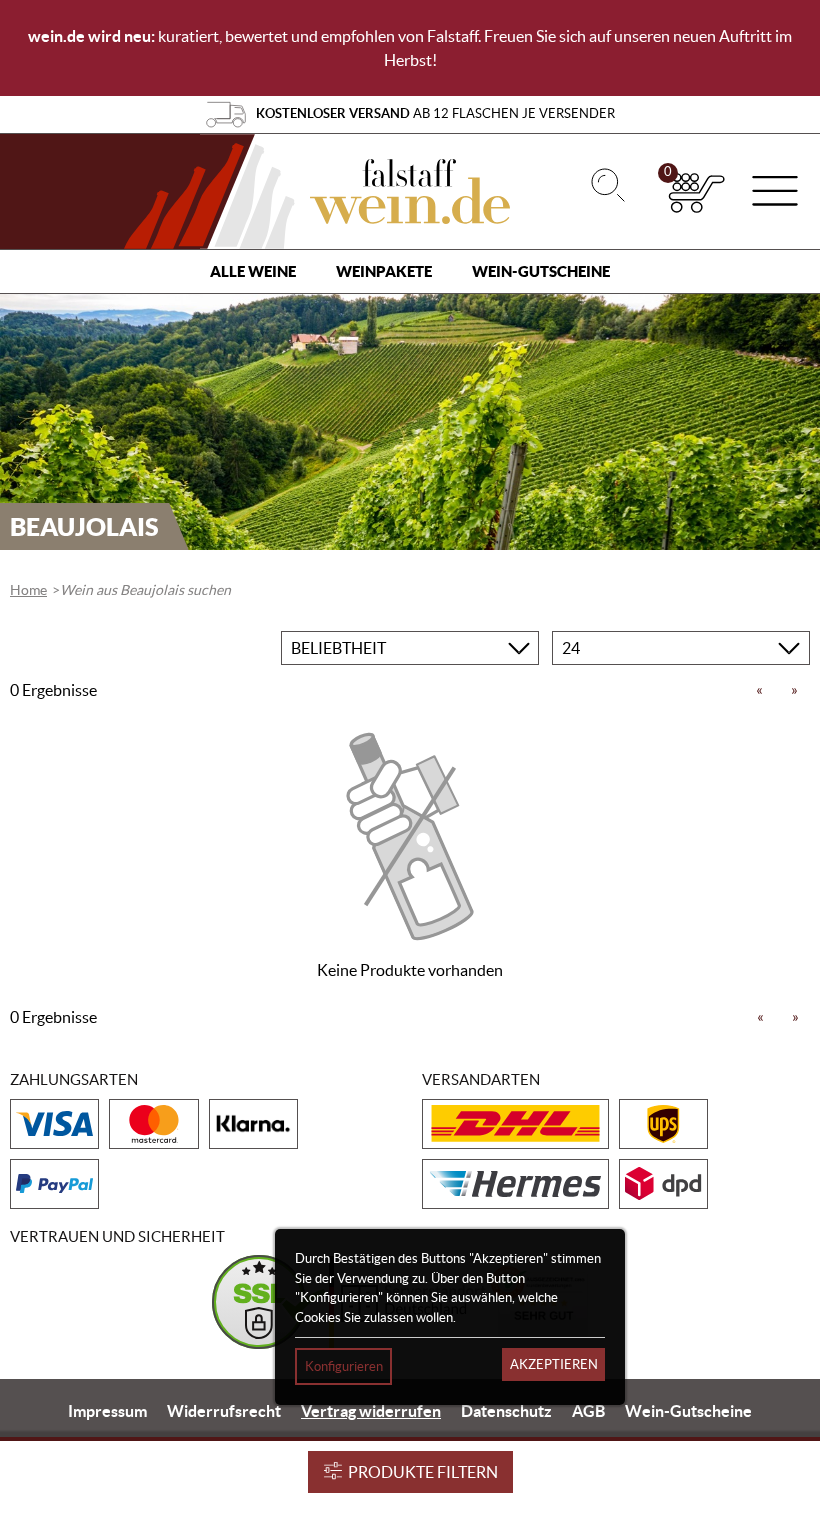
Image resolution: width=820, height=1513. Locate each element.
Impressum (107, 1411)
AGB (588, 1411)
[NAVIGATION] (775, 193)
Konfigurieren (344, 1366)
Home (28, 590)
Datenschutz (506, 1411)
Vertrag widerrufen (371, 1411)
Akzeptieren (554, 1364)
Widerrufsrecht (224, 1411)
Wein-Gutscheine (541, 271)
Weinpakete (384, 271)
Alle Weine (253, 271)
